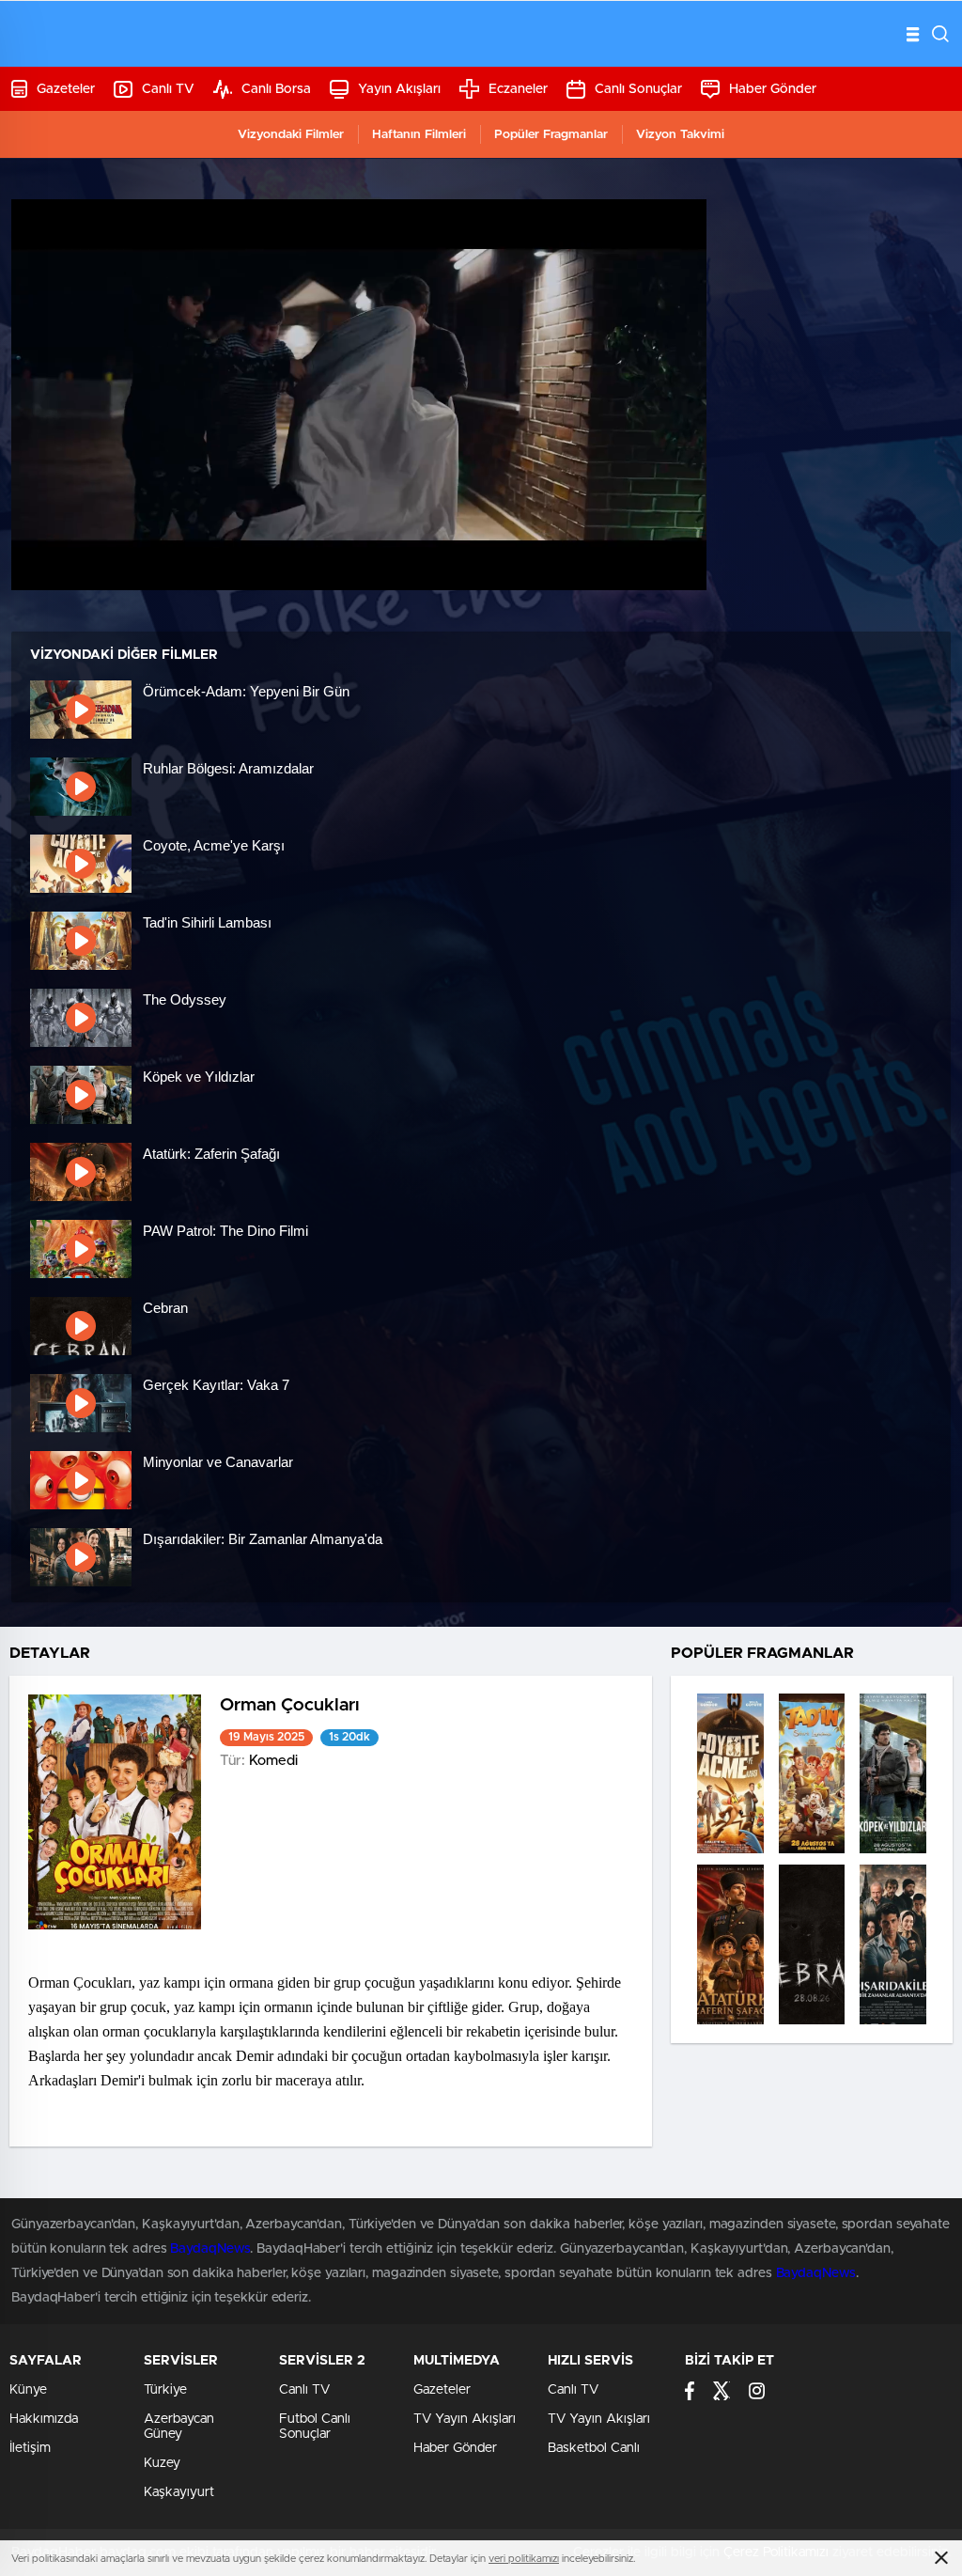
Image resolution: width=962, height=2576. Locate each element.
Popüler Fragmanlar (551, 135)
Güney (163, 2434)
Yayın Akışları (399, 89)
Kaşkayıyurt (179, 2492)
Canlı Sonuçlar (638, 89)
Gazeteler (66, 89)
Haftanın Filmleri (419, 135)
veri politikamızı (524, 2559)
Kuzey (162, 2463)
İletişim (30, 2448)
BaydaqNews (210, 2249)
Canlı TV (168, 89)
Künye (28, 2390)
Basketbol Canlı (594, 2448)
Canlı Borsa (276, 89)
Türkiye (165, 2390)
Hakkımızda (44, 2419)
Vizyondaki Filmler (291, 135)
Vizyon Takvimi (680, 135)
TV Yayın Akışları (465, 2419)
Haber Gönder (773, 89)
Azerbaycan (179, 2419)
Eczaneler (518, 89)
